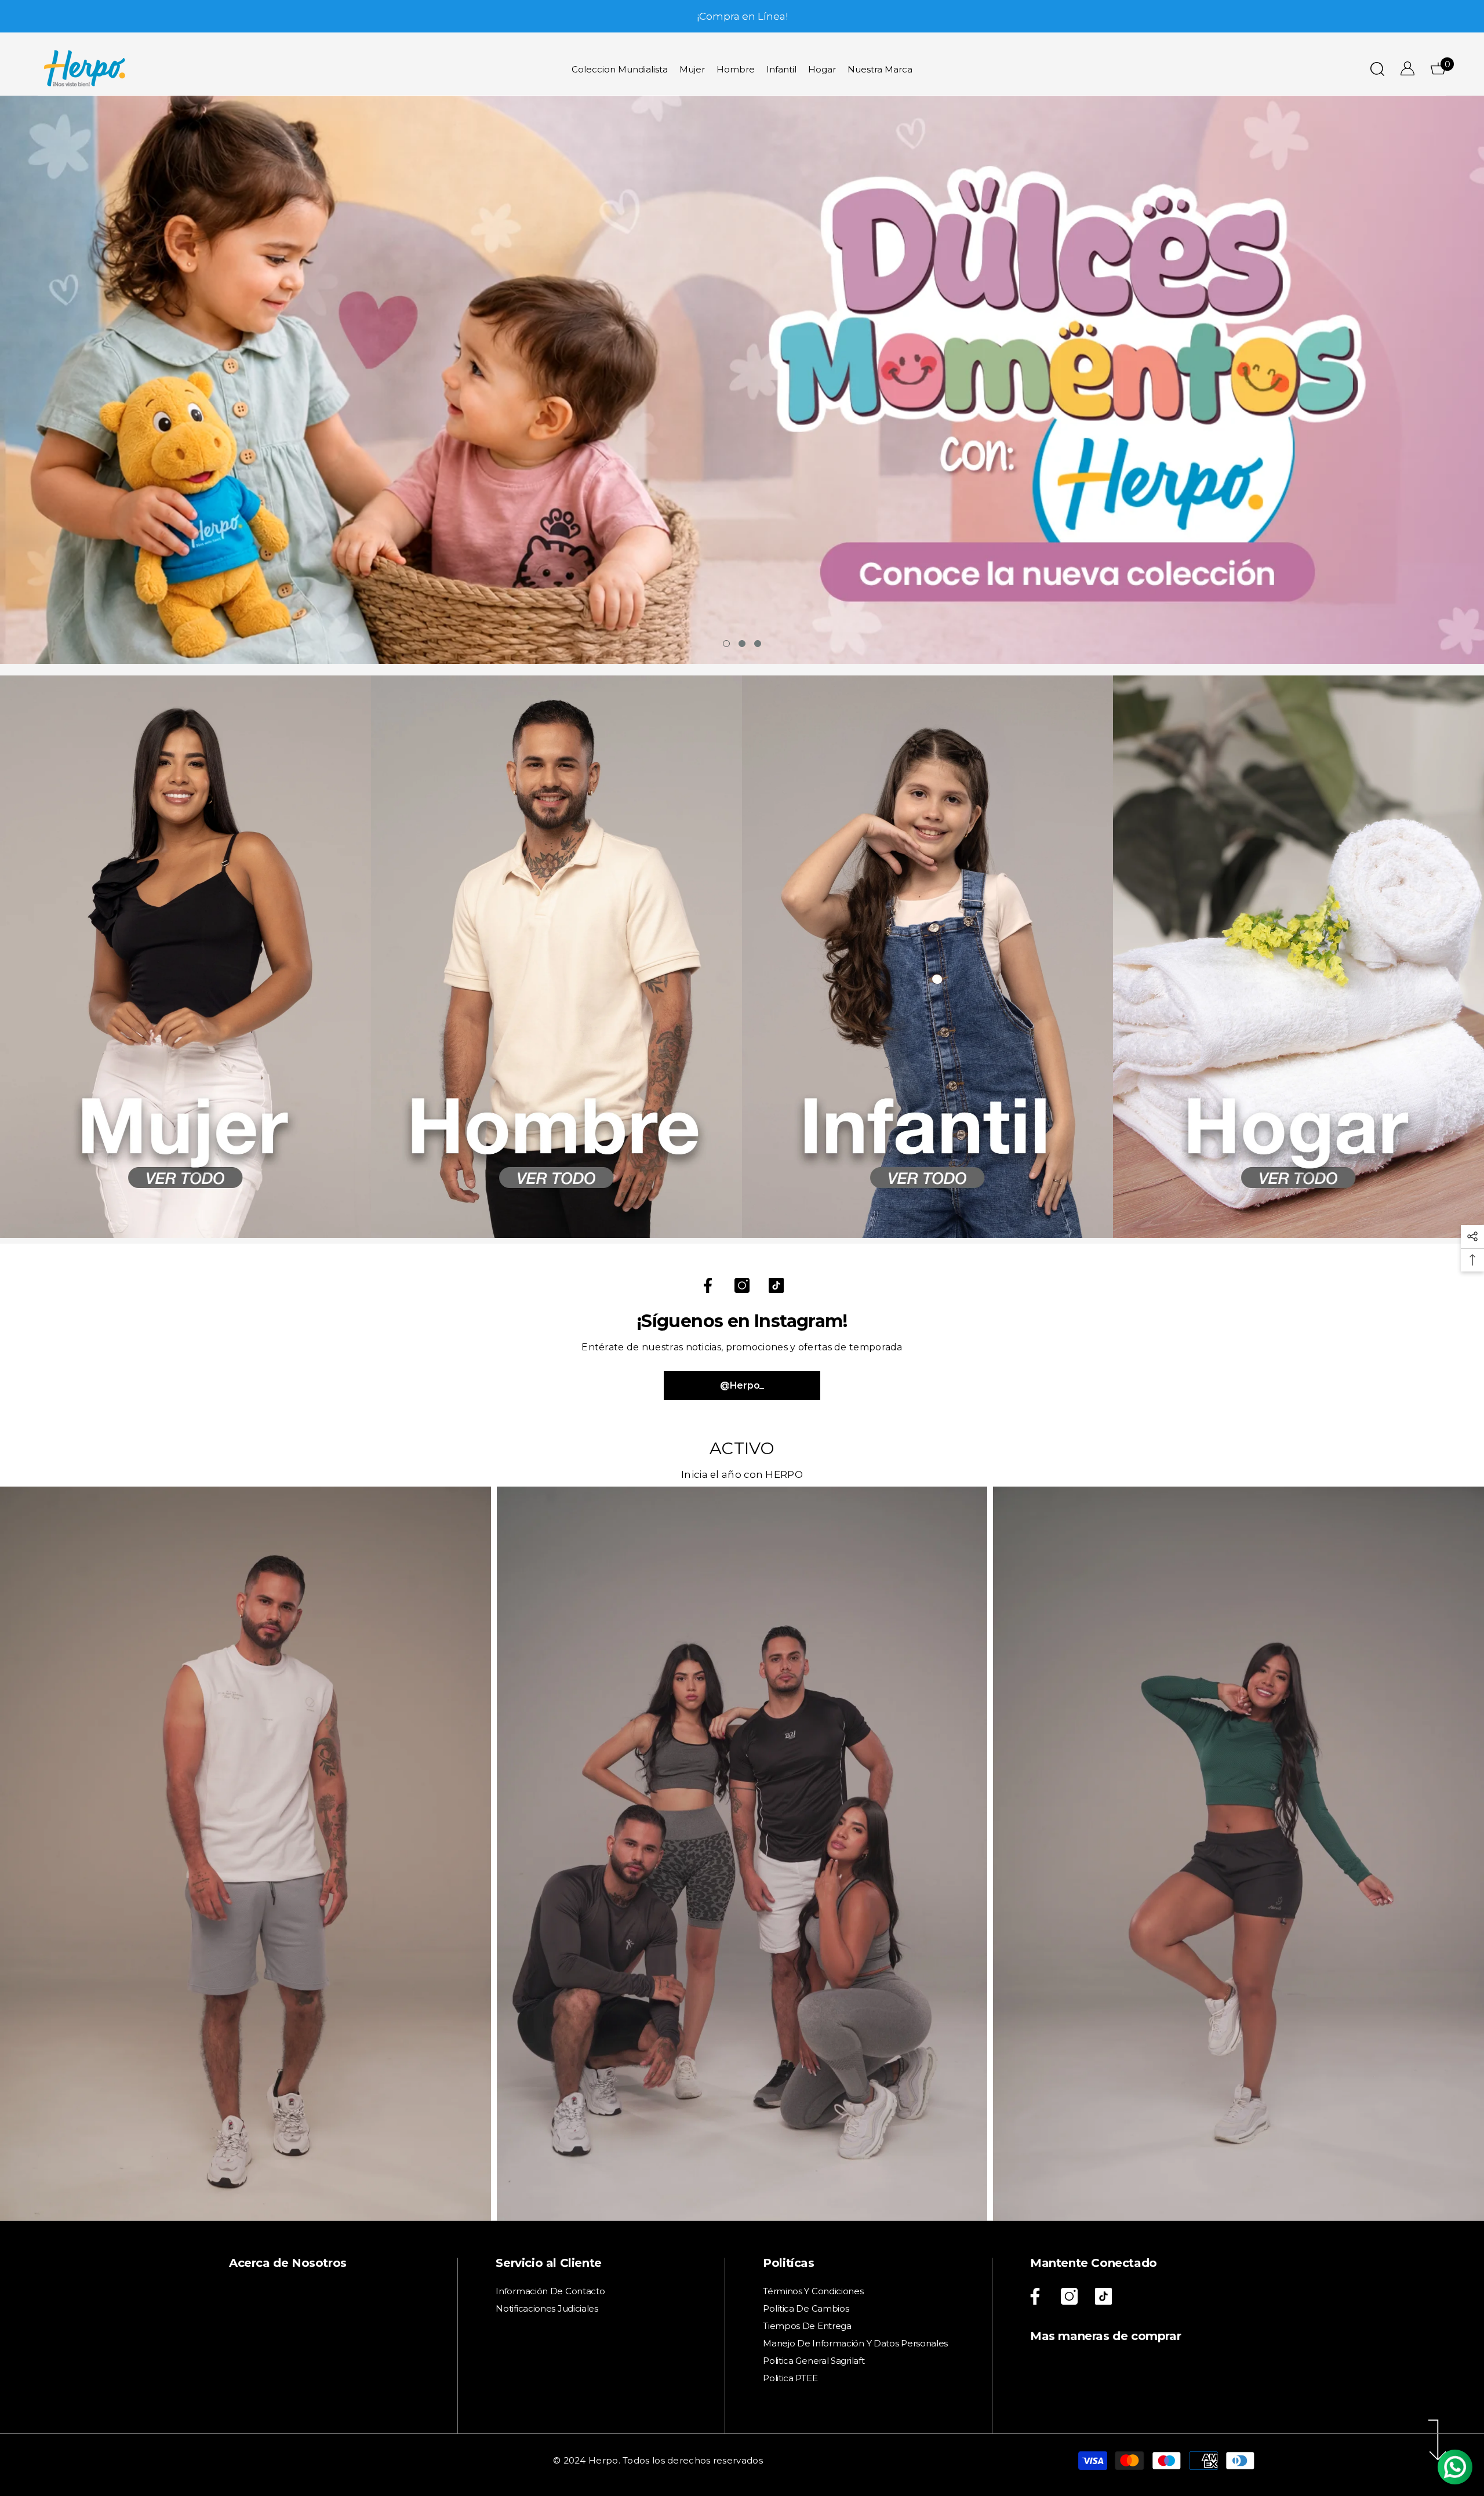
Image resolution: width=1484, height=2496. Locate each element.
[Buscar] (1377, 69)
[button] (159, 380)
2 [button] (742, 644)
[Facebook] (708, 1285)
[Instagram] (742, 1285)
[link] (185, 957)
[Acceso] (1407, 68)
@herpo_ (742, 1385)
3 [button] (758, 644)
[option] (742, 16)
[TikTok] (776, 1285)
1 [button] (726, 644)
